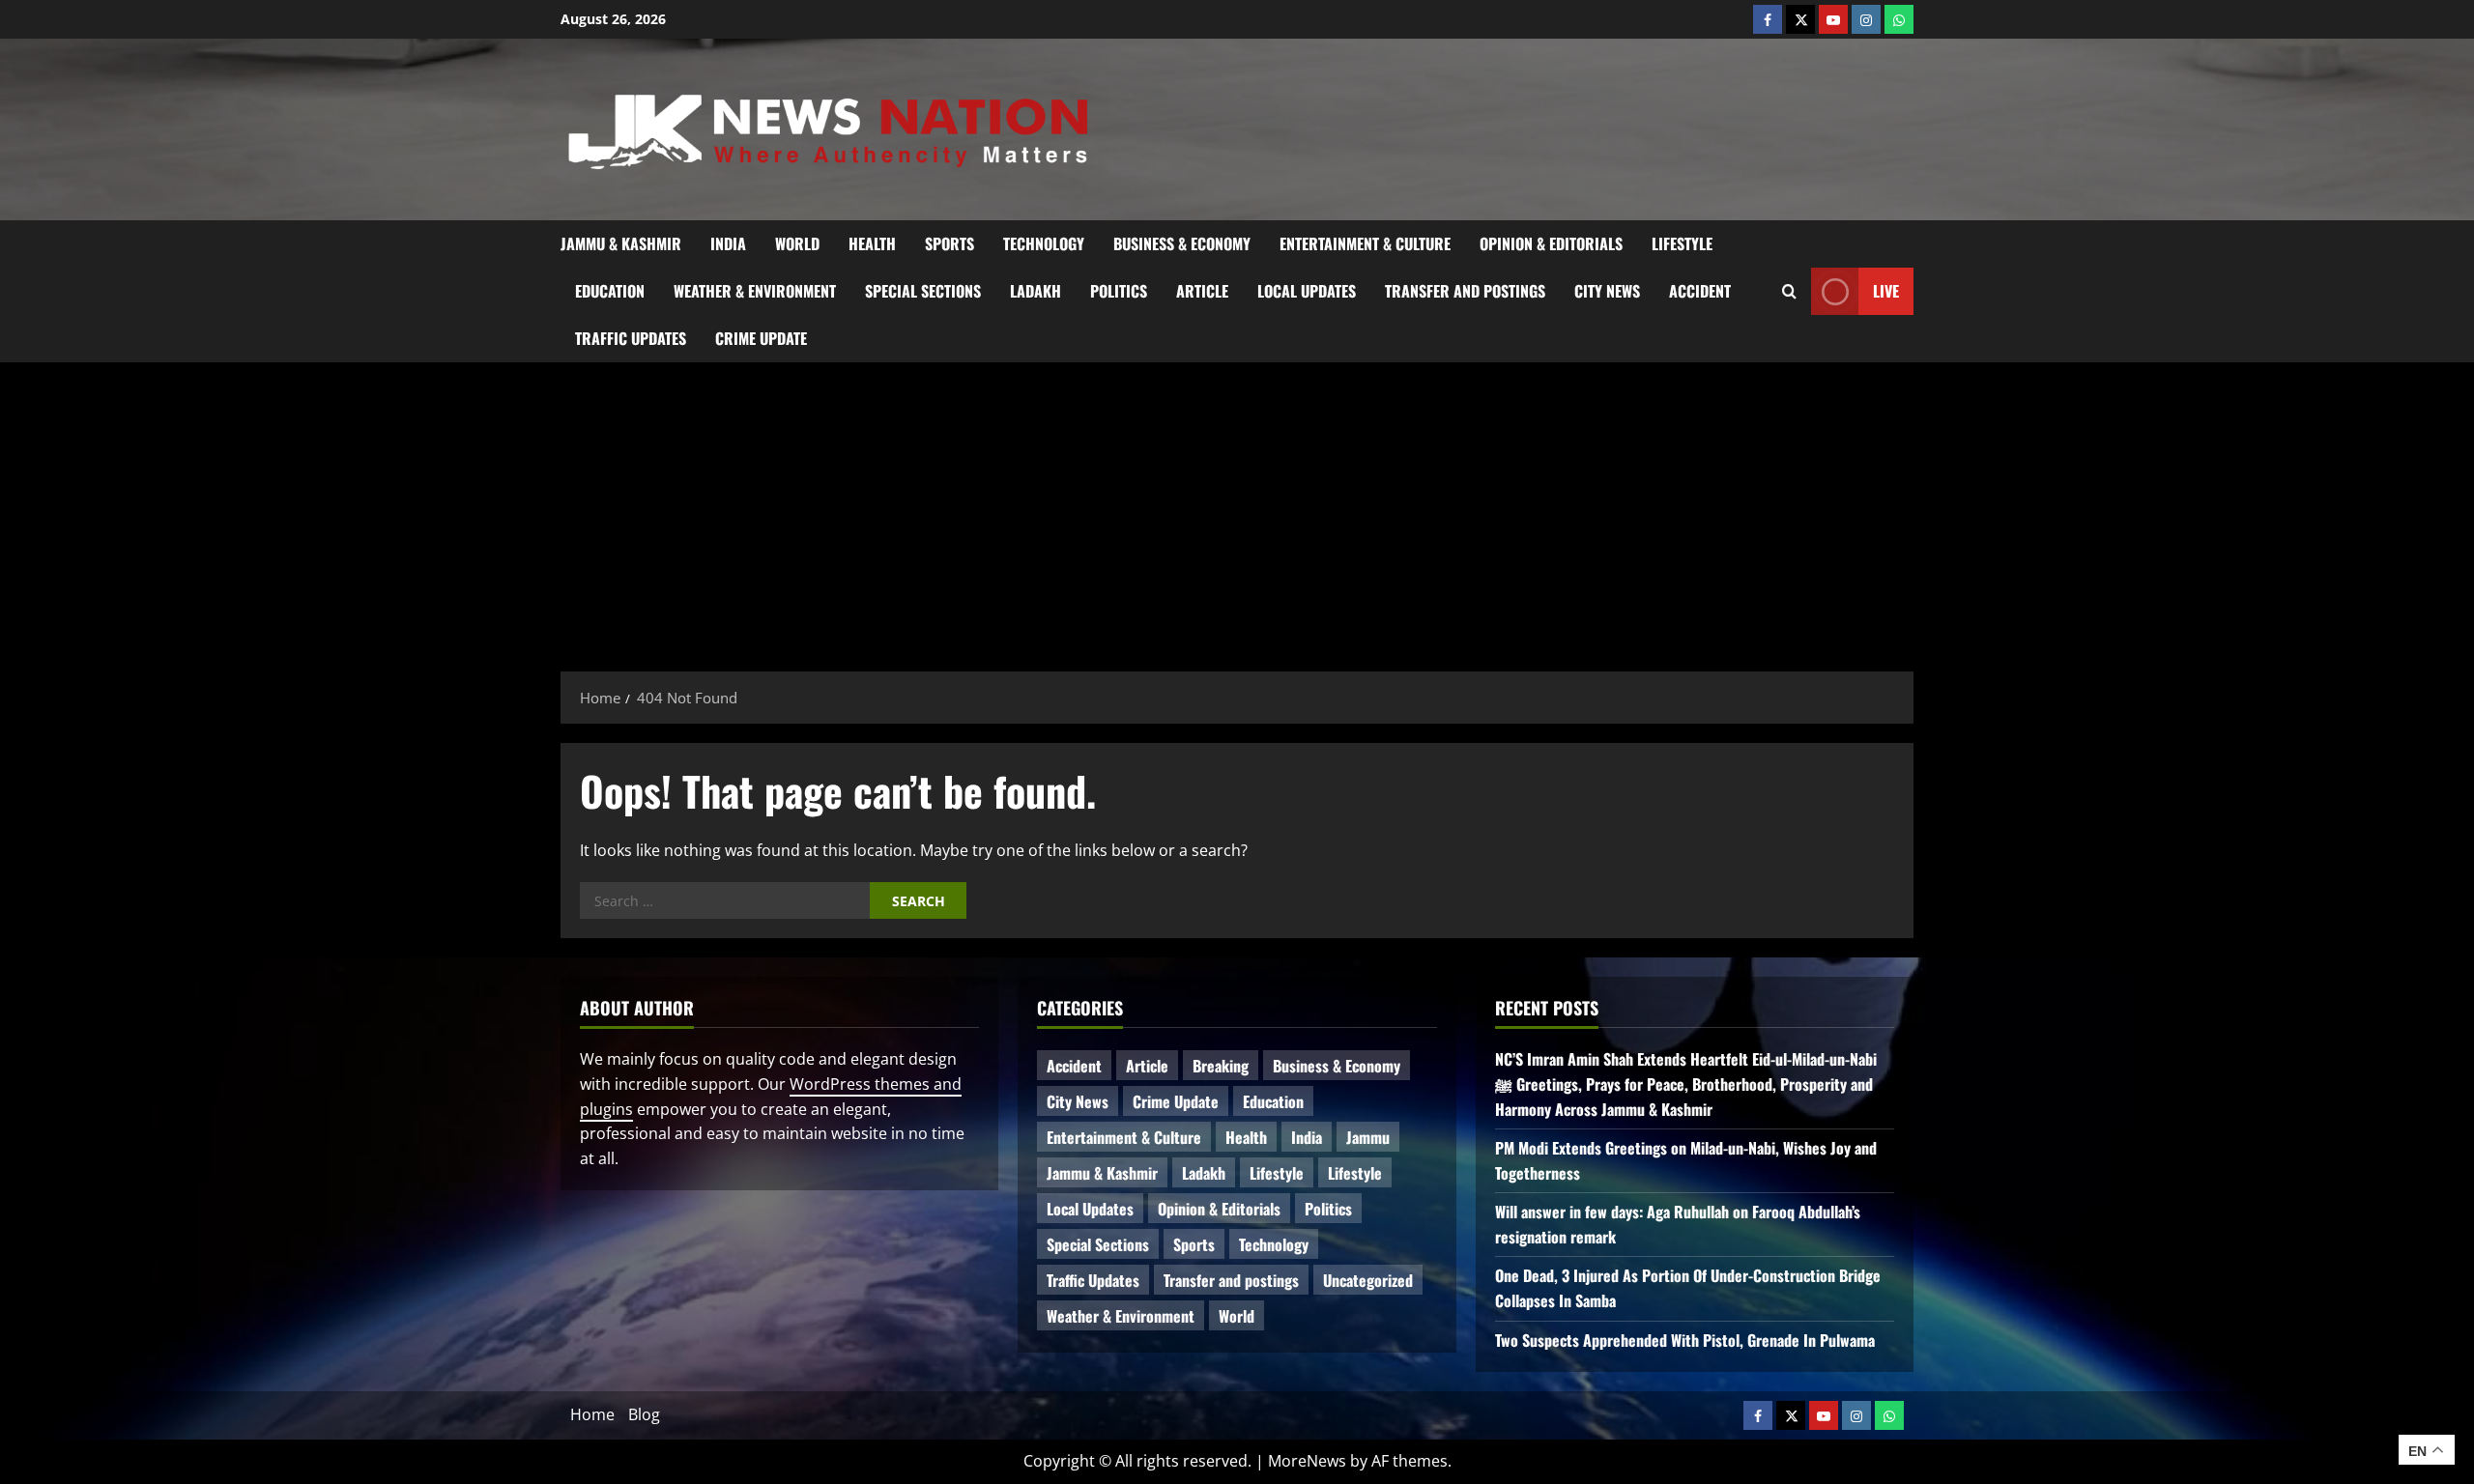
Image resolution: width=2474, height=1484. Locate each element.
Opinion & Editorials (1551, 243)
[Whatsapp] (1899, 19)
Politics (1119, 291)
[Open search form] (1789, 291)
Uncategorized (1368, 1280)
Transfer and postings (1465, 291)
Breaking (1221, 1066)
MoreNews (1307, 1461)
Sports (949, 243)
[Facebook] (1768, 19)
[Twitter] (1800, 19)
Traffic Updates (631, 338)
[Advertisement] (1237, 507)
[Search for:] (725, 900)
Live (1886, 290)
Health (872, 243)
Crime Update (761, 338)
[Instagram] (1866, 19)
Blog (644, 1414)
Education (610, 291)
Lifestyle (1682, 243)
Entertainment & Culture (1365, 243)
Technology (1044, 243)
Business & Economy (1182, 243)
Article (1202, 291)
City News (1607, 291)
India (728, 243)
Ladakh (1036, 291)
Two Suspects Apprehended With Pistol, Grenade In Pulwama (1685, 1340)
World (797, 243)
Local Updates (1307, 291)
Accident (1700, 291)
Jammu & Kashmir (621, 243)
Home (592, 1414)
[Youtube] (1833, 19)
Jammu (1368, 1137)
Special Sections (923, 291)
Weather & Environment (755, 291)
